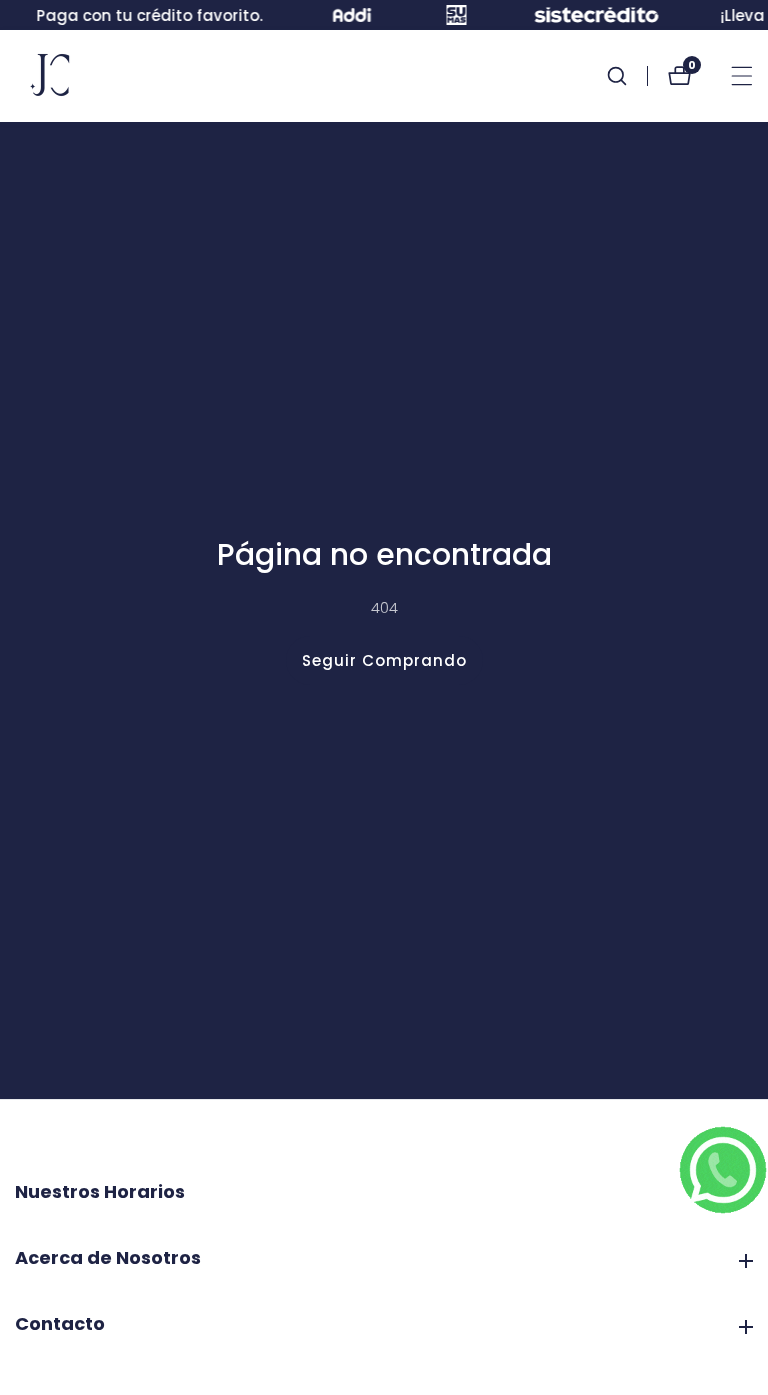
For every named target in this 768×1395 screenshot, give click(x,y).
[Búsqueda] (627, 76)
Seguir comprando (384, 660)
